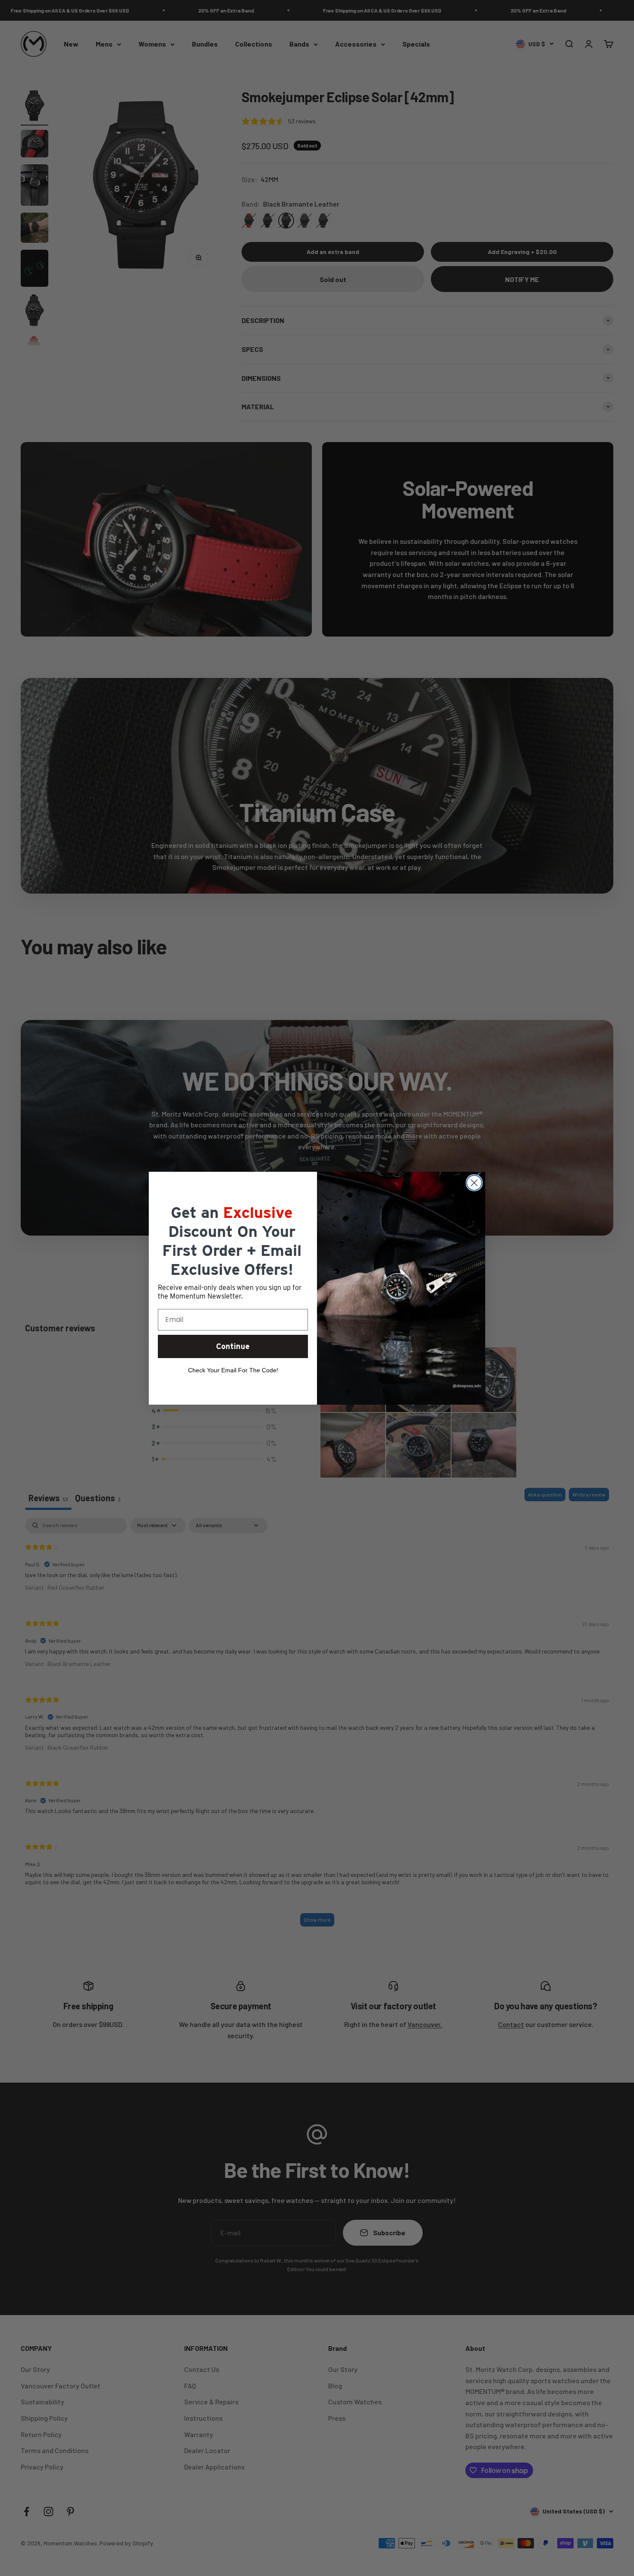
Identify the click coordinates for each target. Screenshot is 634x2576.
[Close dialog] (474, 1183)
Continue (233, 1346)
